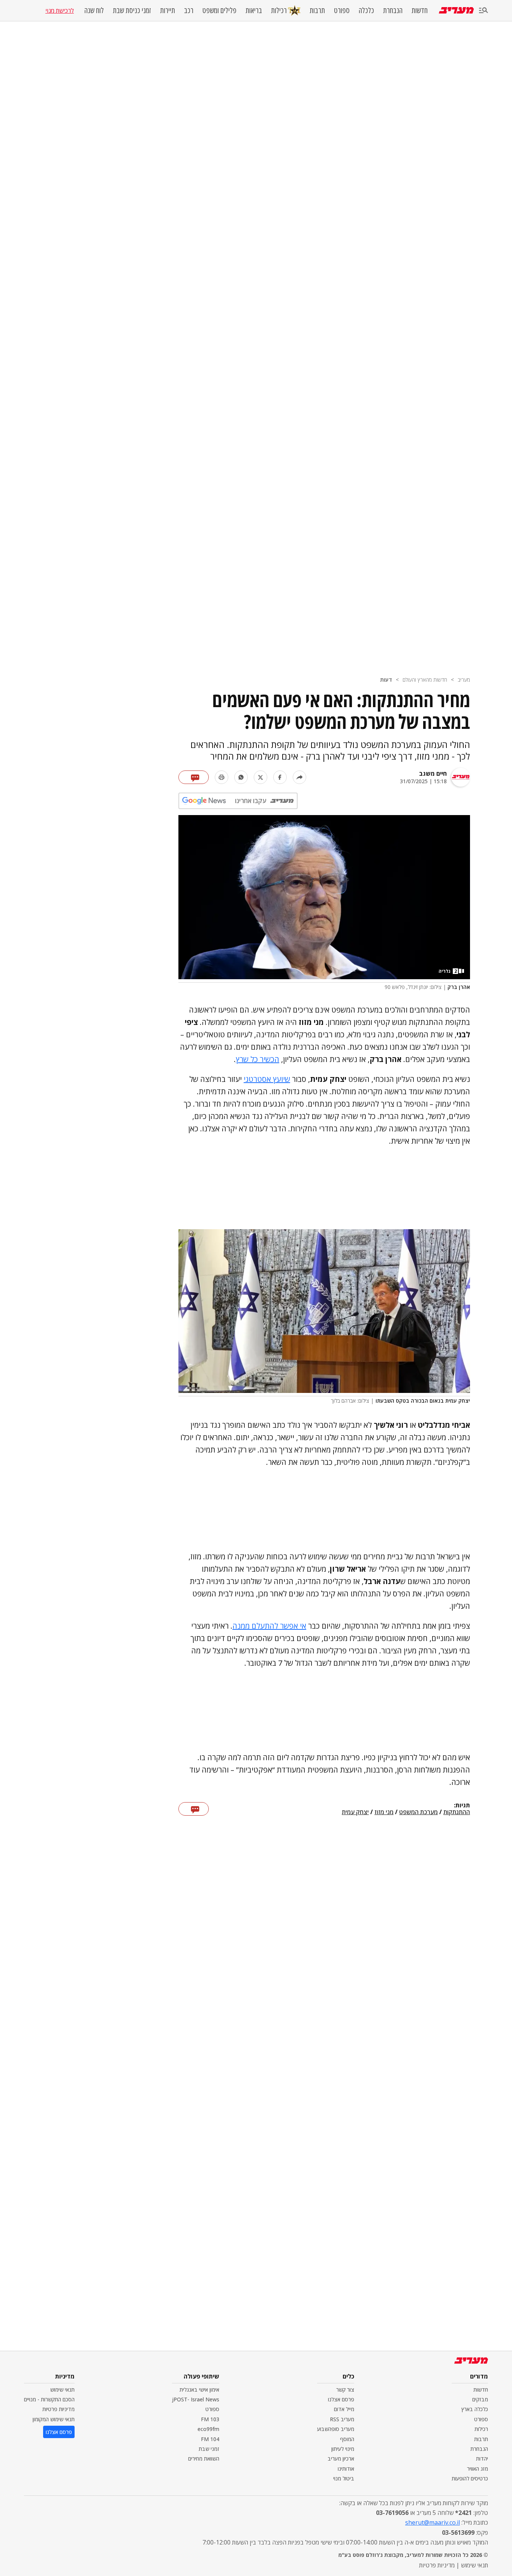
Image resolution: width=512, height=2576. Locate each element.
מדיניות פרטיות (58, 2409)
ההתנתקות (457, 1812)
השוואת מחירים (204, 2459)
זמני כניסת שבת (132, 10)
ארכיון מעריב (341, 2459)
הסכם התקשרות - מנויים (49, 2399)
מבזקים (480, 2399)
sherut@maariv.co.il (433, 2522)
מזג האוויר (478, 2469)
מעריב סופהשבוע (336, 2429)
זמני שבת (209, 2449)
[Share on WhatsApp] (241, 777)
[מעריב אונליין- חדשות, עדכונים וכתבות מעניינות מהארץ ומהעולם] (456, 10)
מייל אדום (344, 2409)
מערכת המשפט (418, 1812)
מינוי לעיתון (343, 2449)
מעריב (464, 680)
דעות (386, 680)
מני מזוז (384, 1812)
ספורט (342, 10)
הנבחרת (393, 10)
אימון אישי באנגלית (199, 2390)
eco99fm (208, 2429)
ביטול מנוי (344, 2478)
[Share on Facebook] (280, 777)
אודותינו (346, 2469)
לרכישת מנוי (60, 10)
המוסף (347, 2439)
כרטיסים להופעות (470, 2478)
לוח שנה (94, 10)
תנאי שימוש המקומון (54, 2419)
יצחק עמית (355, 1812)
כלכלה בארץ (475, 2409)
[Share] (299, 777)
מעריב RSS (342, 2419)
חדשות (420, 10)
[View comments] (194, 777)
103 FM (210, 2419)
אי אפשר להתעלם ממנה (269, 1626)
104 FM (210, 2439)
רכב (189, 10)
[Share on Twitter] (260, 777)
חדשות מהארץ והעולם (425, 680)
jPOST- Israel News (196, 2399)
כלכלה (366, 10)
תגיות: (462, 1806)
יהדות (482, 2459)
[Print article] (222, 777)
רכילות (279, 10)
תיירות (168, 10)
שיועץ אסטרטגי (267, 1079)
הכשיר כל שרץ (257, 1059)
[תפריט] (484, 11)
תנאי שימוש (62, 2390)
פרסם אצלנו (341, 2399)
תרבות (317, 10)
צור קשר (345, 2390)
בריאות (254, 10)
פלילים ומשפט (219, 10)
